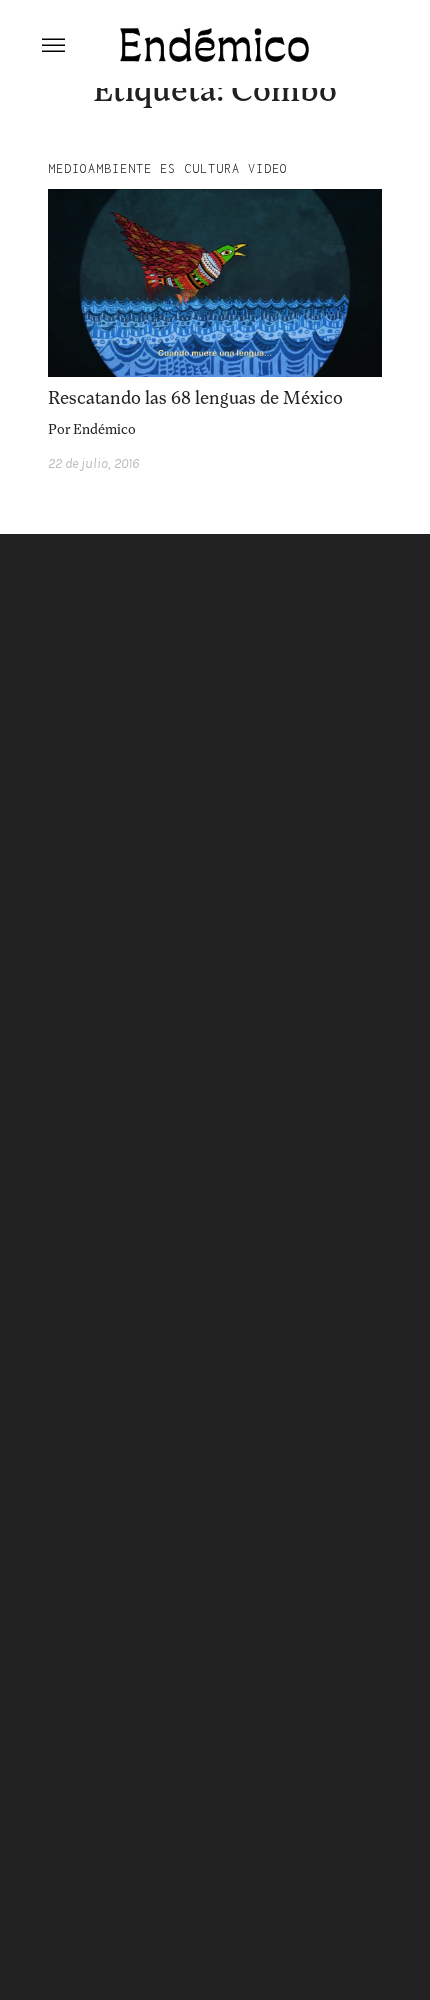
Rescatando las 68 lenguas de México (195, 398)
